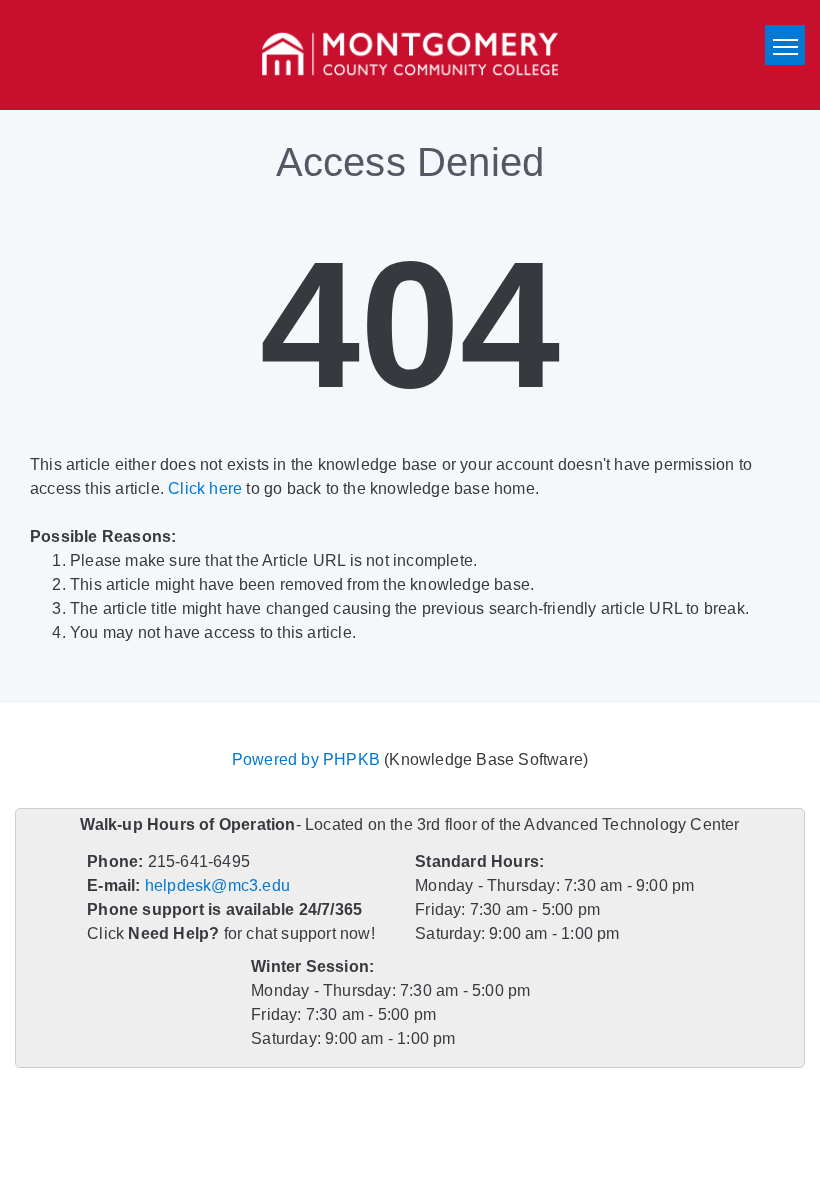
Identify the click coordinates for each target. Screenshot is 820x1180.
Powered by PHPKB (306, 759)
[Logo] (410, 55)
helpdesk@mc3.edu (217, 885)
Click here (205, 488)
